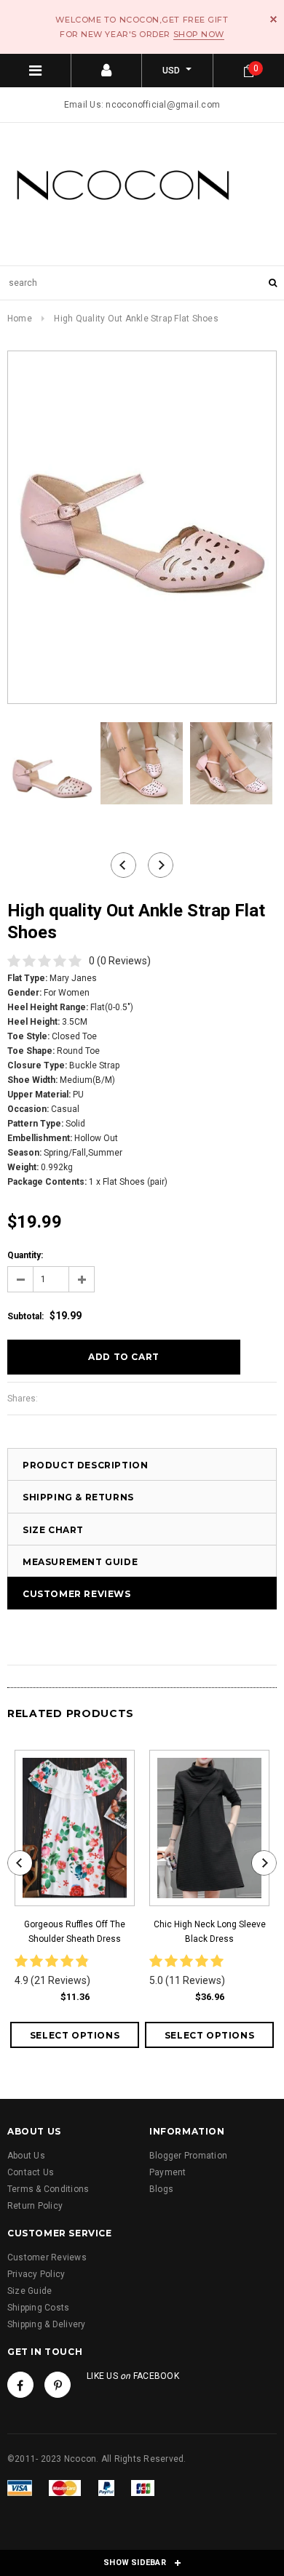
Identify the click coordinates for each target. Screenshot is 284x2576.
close (273, 19)
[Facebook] (20, 2385)
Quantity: (25, 1255)
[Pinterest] (58, 2385)
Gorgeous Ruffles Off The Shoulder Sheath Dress (75, 1932)
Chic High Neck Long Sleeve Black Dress (210, 1932)
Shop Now (199, 34)
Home (20, 319)
